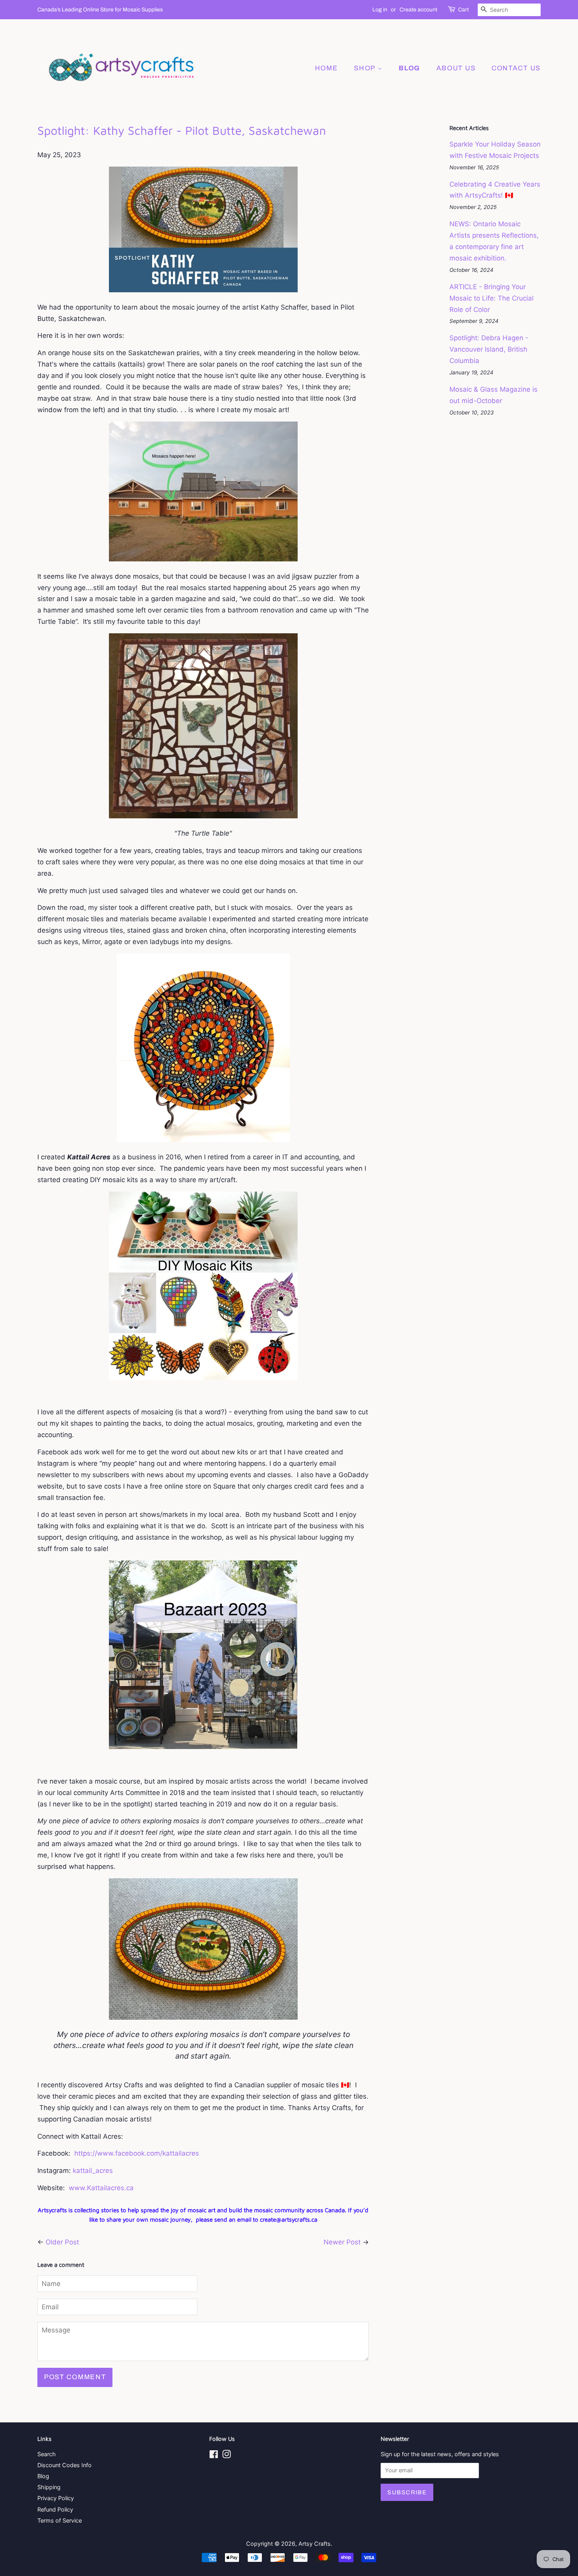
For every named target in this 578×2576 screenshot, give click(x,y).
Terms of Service (60, 2520)
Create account (418, 10)
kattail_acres (93, 2171)
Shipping (49, 2487)
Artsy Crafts (315, 2544)
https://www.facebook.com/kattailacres (137, 2153)
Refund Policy (55, 2509)
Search (47, 2454)
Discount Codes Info (64, 2465)
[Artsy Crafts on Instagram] (226, 2456)
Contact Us (516, 68)
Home (327, 68)
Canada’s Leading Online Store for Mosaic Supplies (100, 10)
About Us (456, 68)
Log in (380, 10)
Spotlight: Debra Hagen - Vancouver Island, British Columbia (489, 349)
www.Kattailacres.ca (101, 2188)
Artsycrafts (52, 2210)
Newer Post (342, 2242)
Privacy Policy (56, 2498)
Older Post (62, 2242)
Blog (43, 2476)
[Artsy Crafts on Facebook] (214, 2456)
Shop (366, 68)
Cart (463, 10)
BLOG (410, 68)
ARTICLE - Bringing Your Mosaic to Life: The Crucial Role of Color (491, 298)
